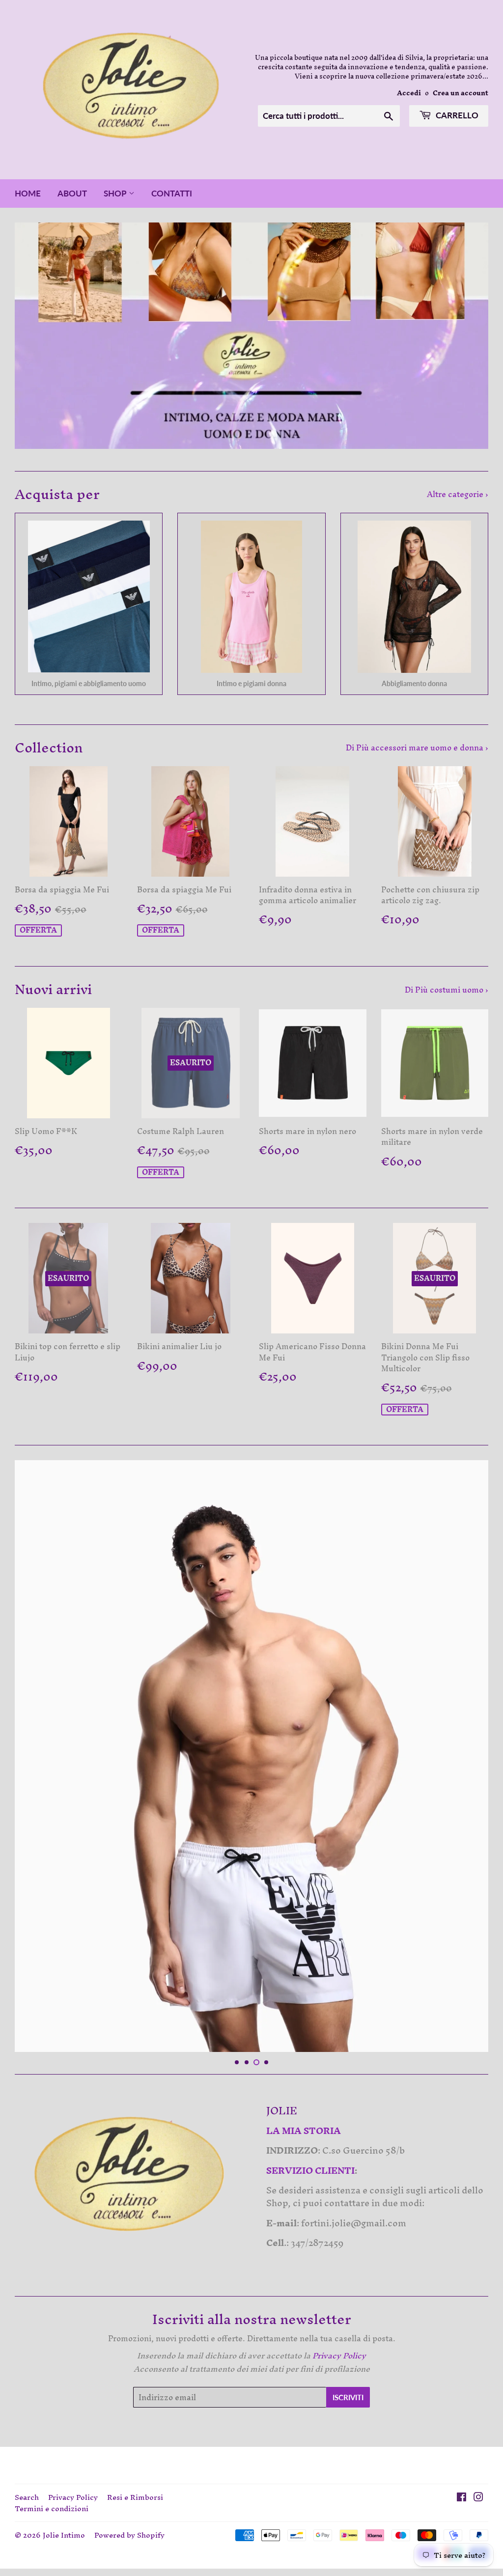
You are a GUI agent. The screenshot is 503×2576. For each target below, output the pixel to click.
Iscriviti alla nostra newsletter (252, 2320)
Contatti (172, 193)
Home (28, 193)
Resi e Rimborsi (135, 2497)
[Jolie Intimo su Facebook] (461, 2498)
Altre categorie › (458, 494)
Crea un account (461, 93)
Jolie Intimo (64, 2535)
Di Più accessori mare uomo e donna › (417, 748)
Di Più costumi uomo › (447, 990)
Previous (31, 336)
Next (472, 336)
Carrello (456, 115)
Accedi (409, 93)
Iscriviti (348, 2397)
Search (27, 2497)
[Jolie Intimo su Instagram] (478, 2498)
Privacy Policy (73, 2497)
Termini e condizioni (52, 2508)
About (72, 193)
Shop (116, 193)
